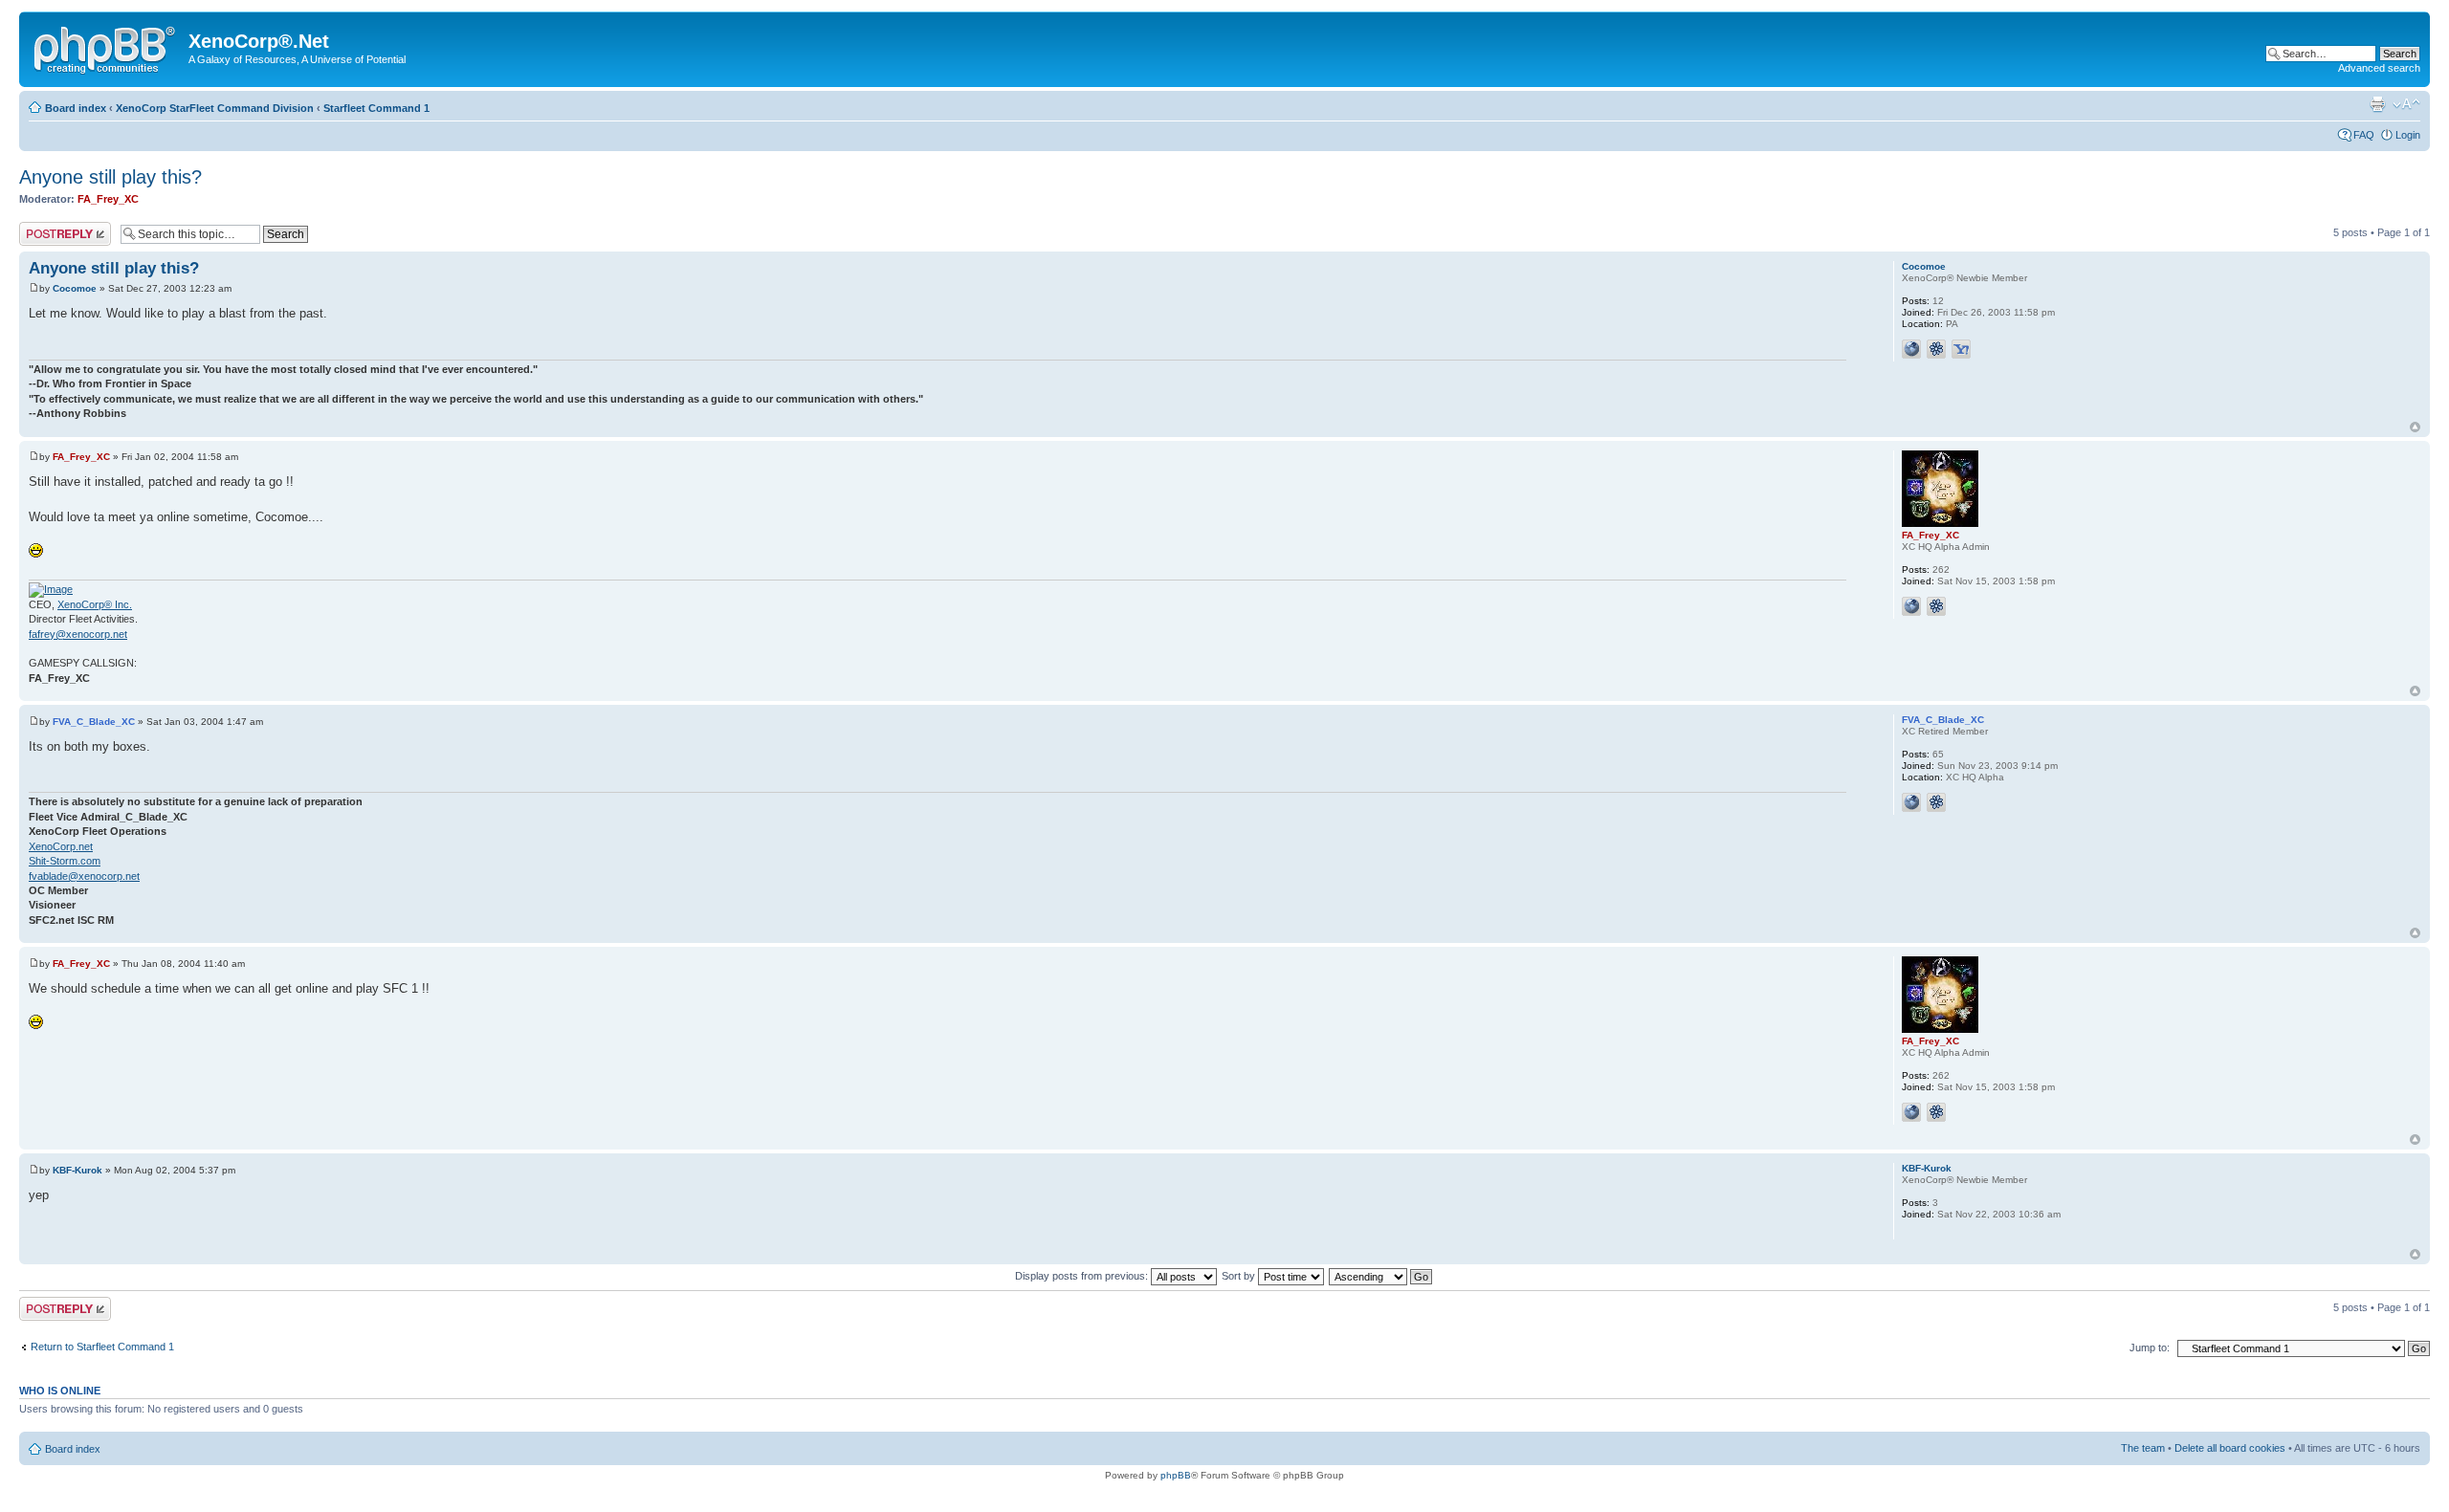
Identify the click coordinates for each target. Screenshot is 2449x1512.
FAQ (2364, 135)
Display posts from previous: (1083, 1276)
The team (2143, 1448)
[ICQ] (1936, 349)
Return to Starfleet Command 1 (102, 1347)
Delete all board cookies (2230, 1448)
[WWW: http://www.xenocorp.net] (1911, 802)
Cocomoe (75, 288)
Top (2415, 427)
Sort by (1240, 1276)
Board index (76, 108)
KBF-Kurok (77, 1170)
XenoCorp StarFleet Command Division (215, 108)
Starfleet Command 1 (376, 108)
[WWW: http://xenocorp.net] (1911, 606)
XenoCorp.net (61, 846)
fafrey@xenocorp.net (78, 634)
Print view (2377, 104)
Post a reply (47, 228)
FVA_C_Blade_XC (94, 722)
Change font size (2406, 104)
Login (2408, 135)
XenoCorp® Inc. (95, 604)
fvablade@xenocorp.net (84, 876)
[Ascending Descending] (1381, 1276)
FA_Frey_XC (108, 199)
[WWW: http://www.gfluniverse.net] (1911, 349)
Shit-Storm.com (65, 861)
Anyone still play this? (110, 177)
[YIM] (1961, 349)
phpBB (1176, 1475)
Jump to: (2150, 1348)
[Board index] (106, 47)
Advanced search (2379, 68)
